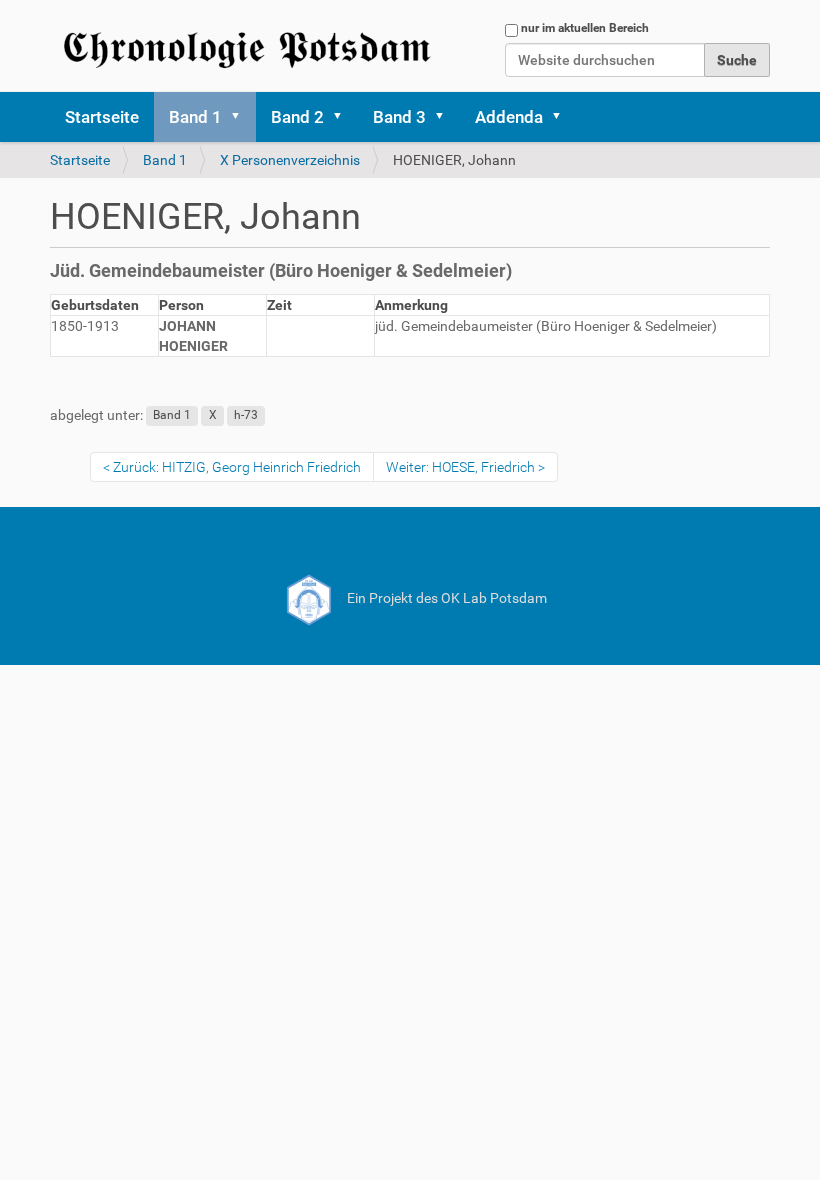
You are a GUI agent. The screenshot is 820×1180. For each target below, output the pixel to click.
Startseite (102, 117)
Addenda (509, 117)
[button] (242, 117)
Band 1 (195, 117)
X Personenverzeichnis (290, 160)
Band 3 (399, 117)
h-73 (246, 416)
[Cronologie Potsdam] (250, 46)
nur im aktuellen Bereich (585, 28)
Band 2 (297, 117)
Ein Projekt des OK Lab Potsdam (445, 598)
